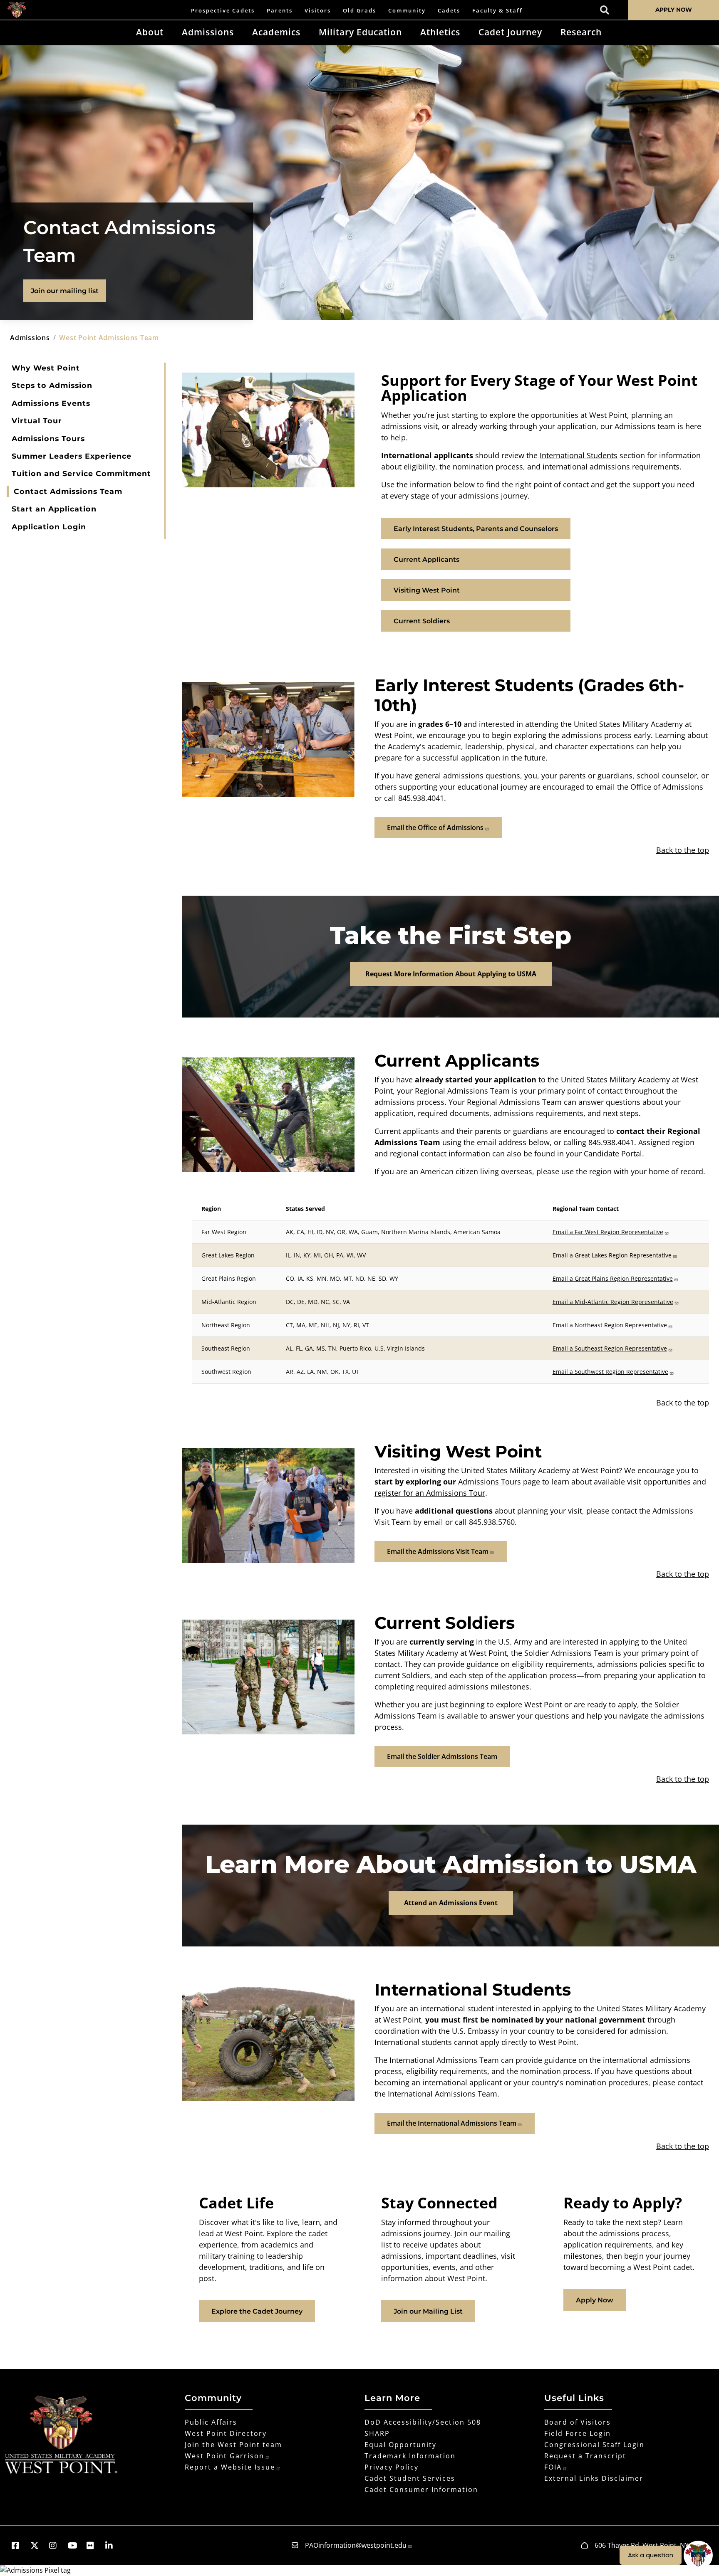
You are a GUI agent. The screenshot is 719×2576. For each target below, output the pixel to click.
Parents (280, 10)
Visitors (318, 10)
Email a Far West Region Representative (608, 1232)
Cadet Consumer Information (421, 2490)
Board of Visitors (578, 2422)
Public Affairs (211, 2422)
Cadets (449, 10)
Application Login (49, 527)
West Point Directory (226, 2433)
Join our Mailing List (428, 2311)
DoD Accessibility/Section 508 (423, 2422)
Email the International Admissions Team (452, 2123)
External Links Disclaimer (594, 2478)
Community (407, 10)
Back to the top (683, 850)
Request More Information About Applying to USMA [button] (451, 974)
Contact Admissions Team (68, 491)
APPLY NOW (674, 10)
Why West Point (46, 368)
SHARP (377, 2433)
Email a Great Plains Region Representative (613, 1278)
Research (581, 32)
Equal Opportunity (400, 2445)
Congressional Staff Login (594, 2445)
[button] (19, 2545)
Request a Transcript (585, 2456)
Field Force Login (578, 2433)
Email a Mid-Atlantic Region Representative (613, 1302)
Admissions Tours (48, 438)
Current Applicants (426, 559)
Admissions (208, 32)
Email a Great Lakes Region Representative (612, 1255)
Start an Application (54, 509)
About (150, 32)
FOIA (553, 2467)
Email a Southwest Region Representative (610, 1372)
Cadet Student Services (410, 2478)
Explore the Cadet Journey (257, 2311)
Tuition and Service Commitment (81, 473)
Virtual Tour (37, 421)
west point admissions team (109, 338)
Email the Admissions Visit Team (438, 1551)
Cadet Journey (510, 32)
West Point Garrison (224, 2456)
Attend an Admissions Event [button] (451, 1903)
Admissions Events (51, 403)
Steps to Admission (52, 385)
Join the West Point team (233, 2445)
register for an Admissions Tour (430, 1493)
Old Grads (359, 10)
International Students (579, 455)
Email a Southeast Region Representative (610, 1348)
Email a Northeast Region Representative (610, 1325)
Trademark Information (410, 2456)
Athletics (440, 32)
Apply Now (595, 2300)
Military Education (360, 32)
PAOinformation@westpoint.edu (356, 2545)
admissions (30, 338)
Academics (276, 32)
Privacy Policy (392, 2467)
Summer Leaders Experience (72, 456)
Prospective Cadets (223, 10)
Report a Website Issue (230, 2467)
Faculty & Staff (497, 10)
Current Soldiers (422, 621)
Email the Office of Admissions (435, 827)
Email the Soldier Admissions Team (442, 1756)
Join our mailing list (65, 291)
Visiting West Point (427, 590)
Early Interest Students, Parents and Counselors (476, 529)
